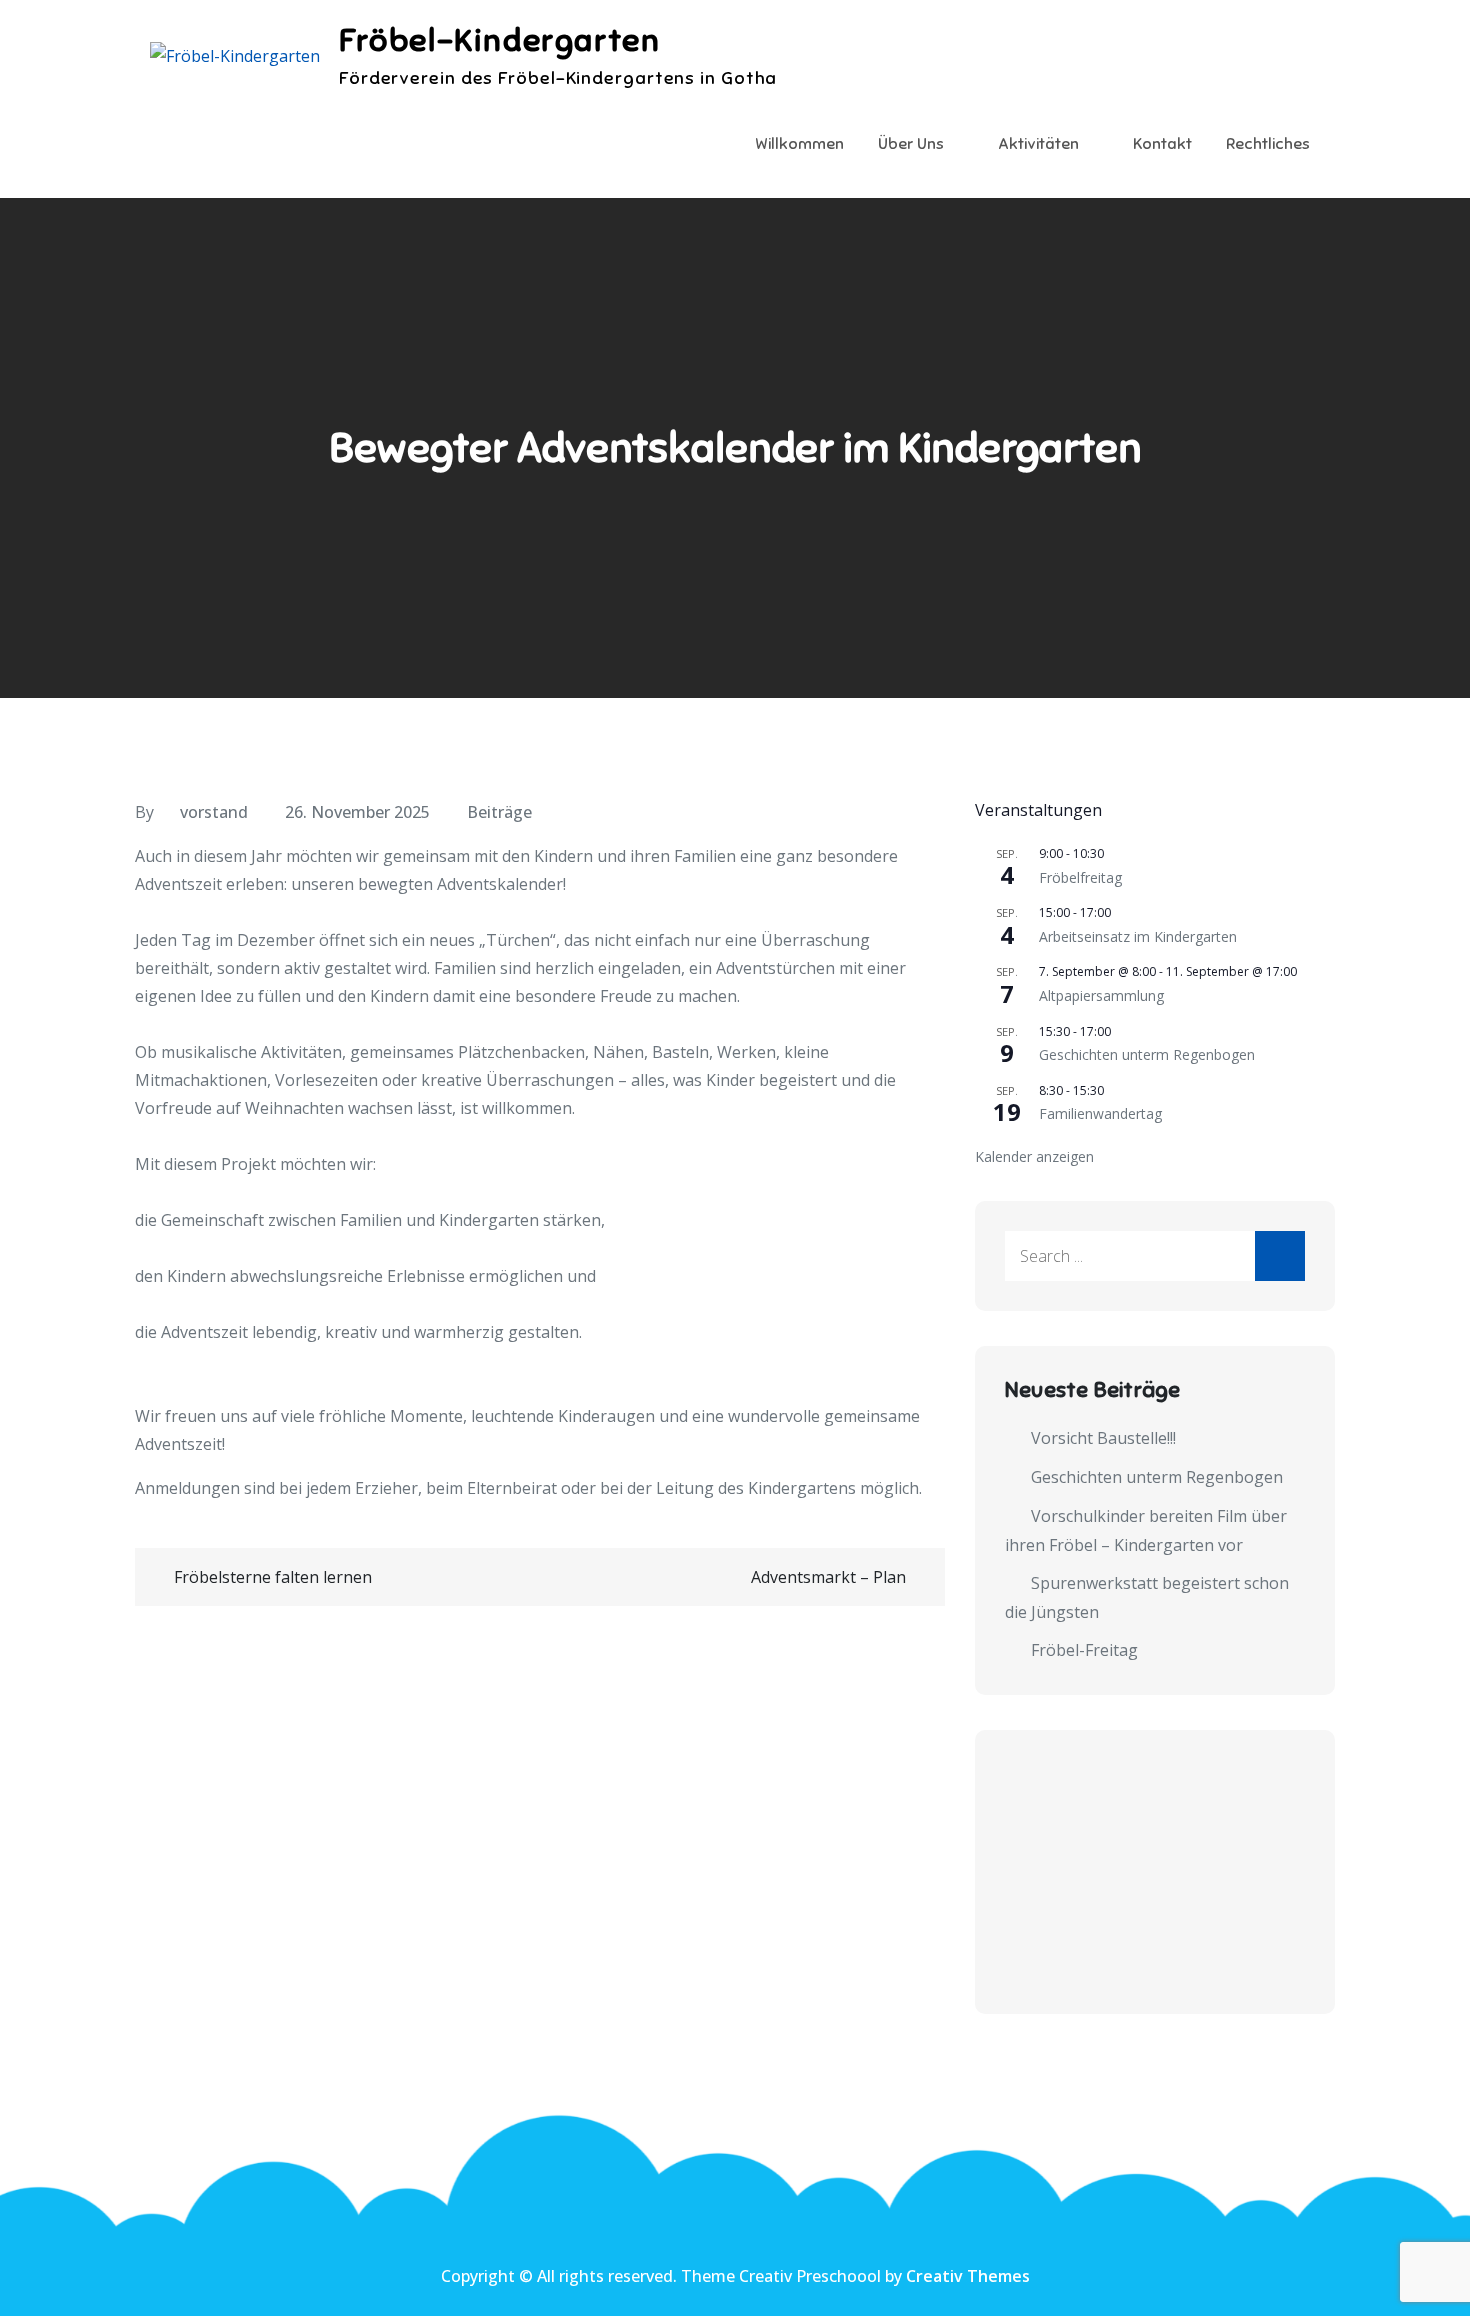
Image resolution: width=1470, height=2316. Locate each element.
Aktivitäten (1038, 144)
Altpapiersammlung (1101, 995)
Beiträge (499, 812)
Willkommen (799, 144)
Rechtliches (1268, 144)
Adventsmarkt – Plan (828, 1577)
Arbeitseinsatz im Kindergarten (1138, 936)
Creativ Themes (968, 2276)
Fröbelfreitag (1080, 877)
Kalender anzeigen (1034, 1156)
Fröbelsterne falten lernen (273, 1577)
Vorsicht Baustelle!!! (1103, 1438)
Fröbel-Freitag (1084, 1650)
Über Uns (911, 144)
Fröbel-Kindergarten (499, 40)
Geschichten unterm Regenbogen (1147, 1054)
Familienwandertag (1100, 1113)
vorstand (214, 812)
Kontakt (1162, 144)
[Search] (1280, 1256)
